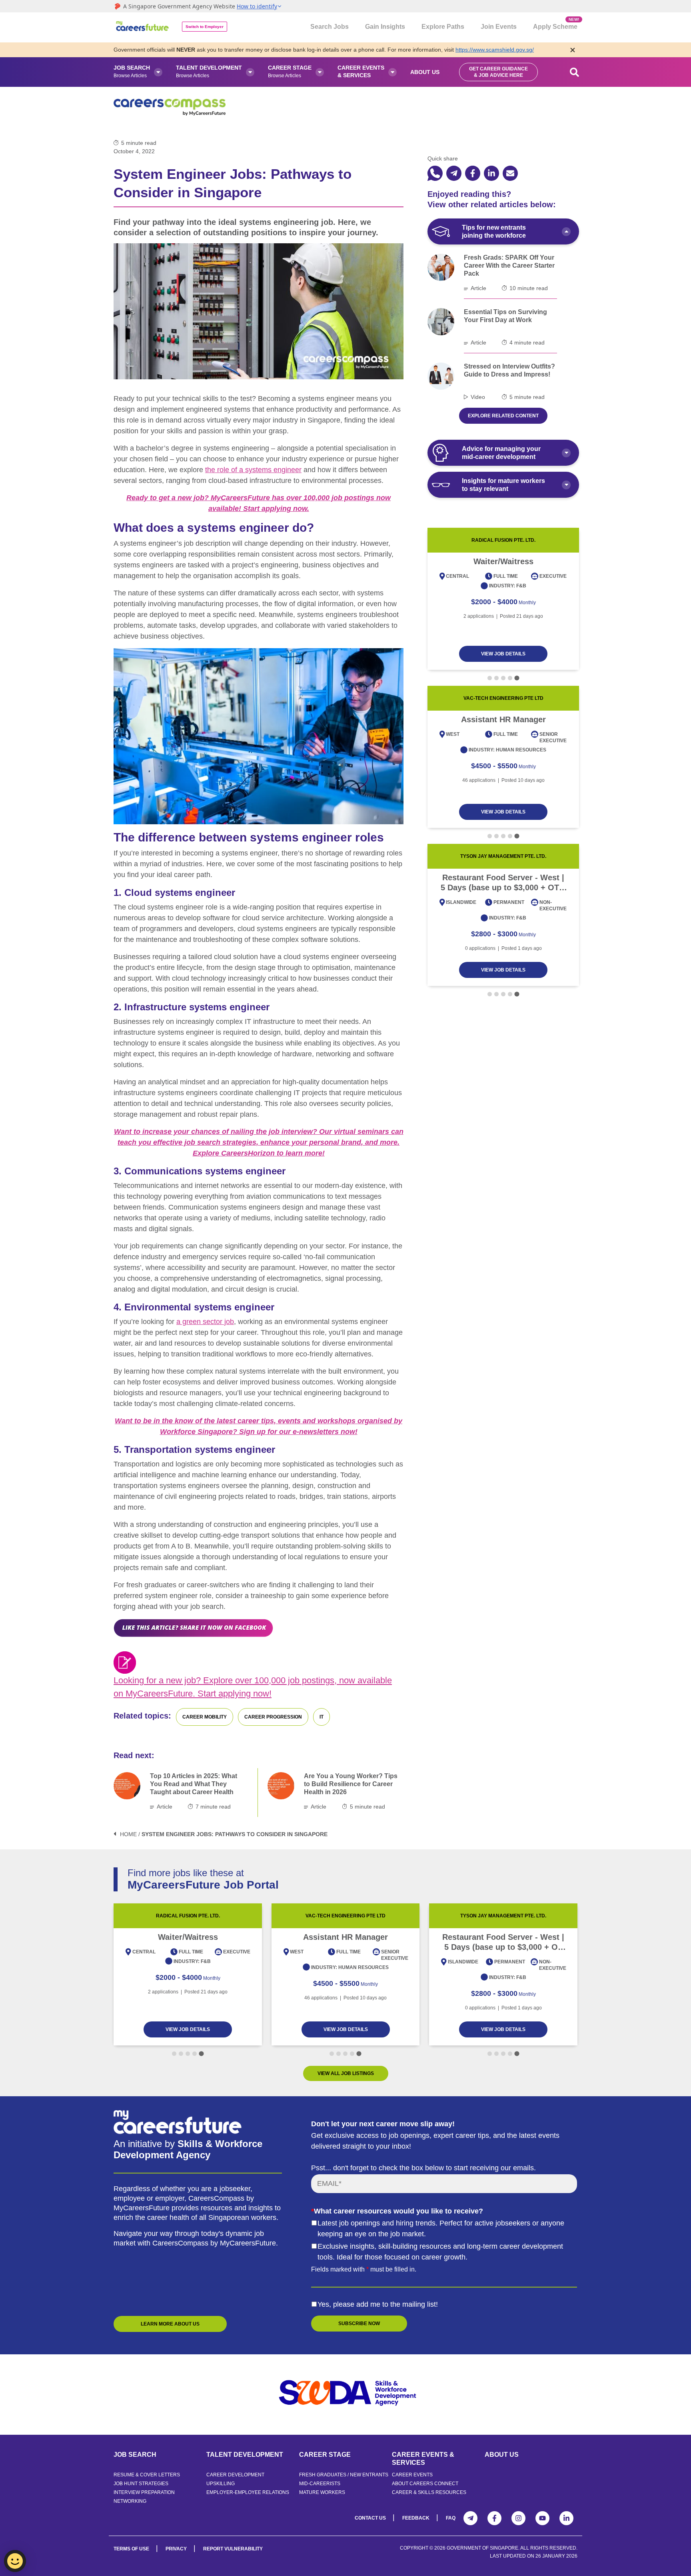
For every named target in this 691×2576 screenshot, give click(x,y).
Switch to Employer (205, 27)
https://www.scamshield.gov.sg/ (495, 50)
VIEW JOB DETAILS (503, 654)
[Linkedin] (566, 2518)
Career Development (235, 2475)
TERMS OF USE (131, 2549)
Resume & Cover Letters (147, 2475)
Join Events (499, 27)
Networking (130, 2501)
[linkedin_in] (491, 173)
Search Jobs (330, 27)
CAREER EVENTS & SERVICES (423, 2459)
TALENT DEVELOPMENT (245, 2455)
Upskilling (221, 2484)
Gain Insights (385, 27)
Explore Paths (443, 27)
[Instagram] (518, 2518)
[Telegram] (470, 2518)
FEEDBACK (416, 2518)
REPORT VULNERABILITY (233, 2549)
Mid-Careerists (320, 2484)
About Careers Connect (425, 2484)
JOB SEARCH (135, 2455)
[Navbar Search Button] (575, 72)
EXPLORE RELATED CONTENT (503, 416)
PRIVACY (176, 2549)
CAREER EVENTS (412, 2475)
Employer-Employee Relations (248, 2492)
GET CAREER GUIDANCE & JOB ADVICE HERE (498, 72)
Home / (130, 1834)
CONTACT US (370, 2518)
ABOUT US (502, 2455)
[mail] (510, 173)
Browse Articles (132, 71)
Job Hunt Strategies (141, 2484)
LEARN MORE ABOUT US (170, 2324)
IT (322, 1717)
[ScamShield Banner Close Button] (573, 50)
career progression (273, 1717)
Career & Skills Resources (429, 2492)
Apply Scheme (555, 24)
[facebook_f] (473, 173)
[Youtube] (542, 2518)
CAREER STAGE (325, 2455)
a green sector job (205, 1322)
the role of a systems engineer (253, 470)
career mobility (205, 1717)
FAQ (451, 2518)
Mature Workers (322, 2492)
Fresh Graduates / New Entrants (344, 2475)
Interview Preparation (144, 2492)
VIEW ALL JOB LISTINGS (346, 2073)
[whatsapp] (435, 173)
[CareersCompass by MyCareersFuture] (143, 27)
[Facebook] (494, 2518)
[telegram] (454, 173)
